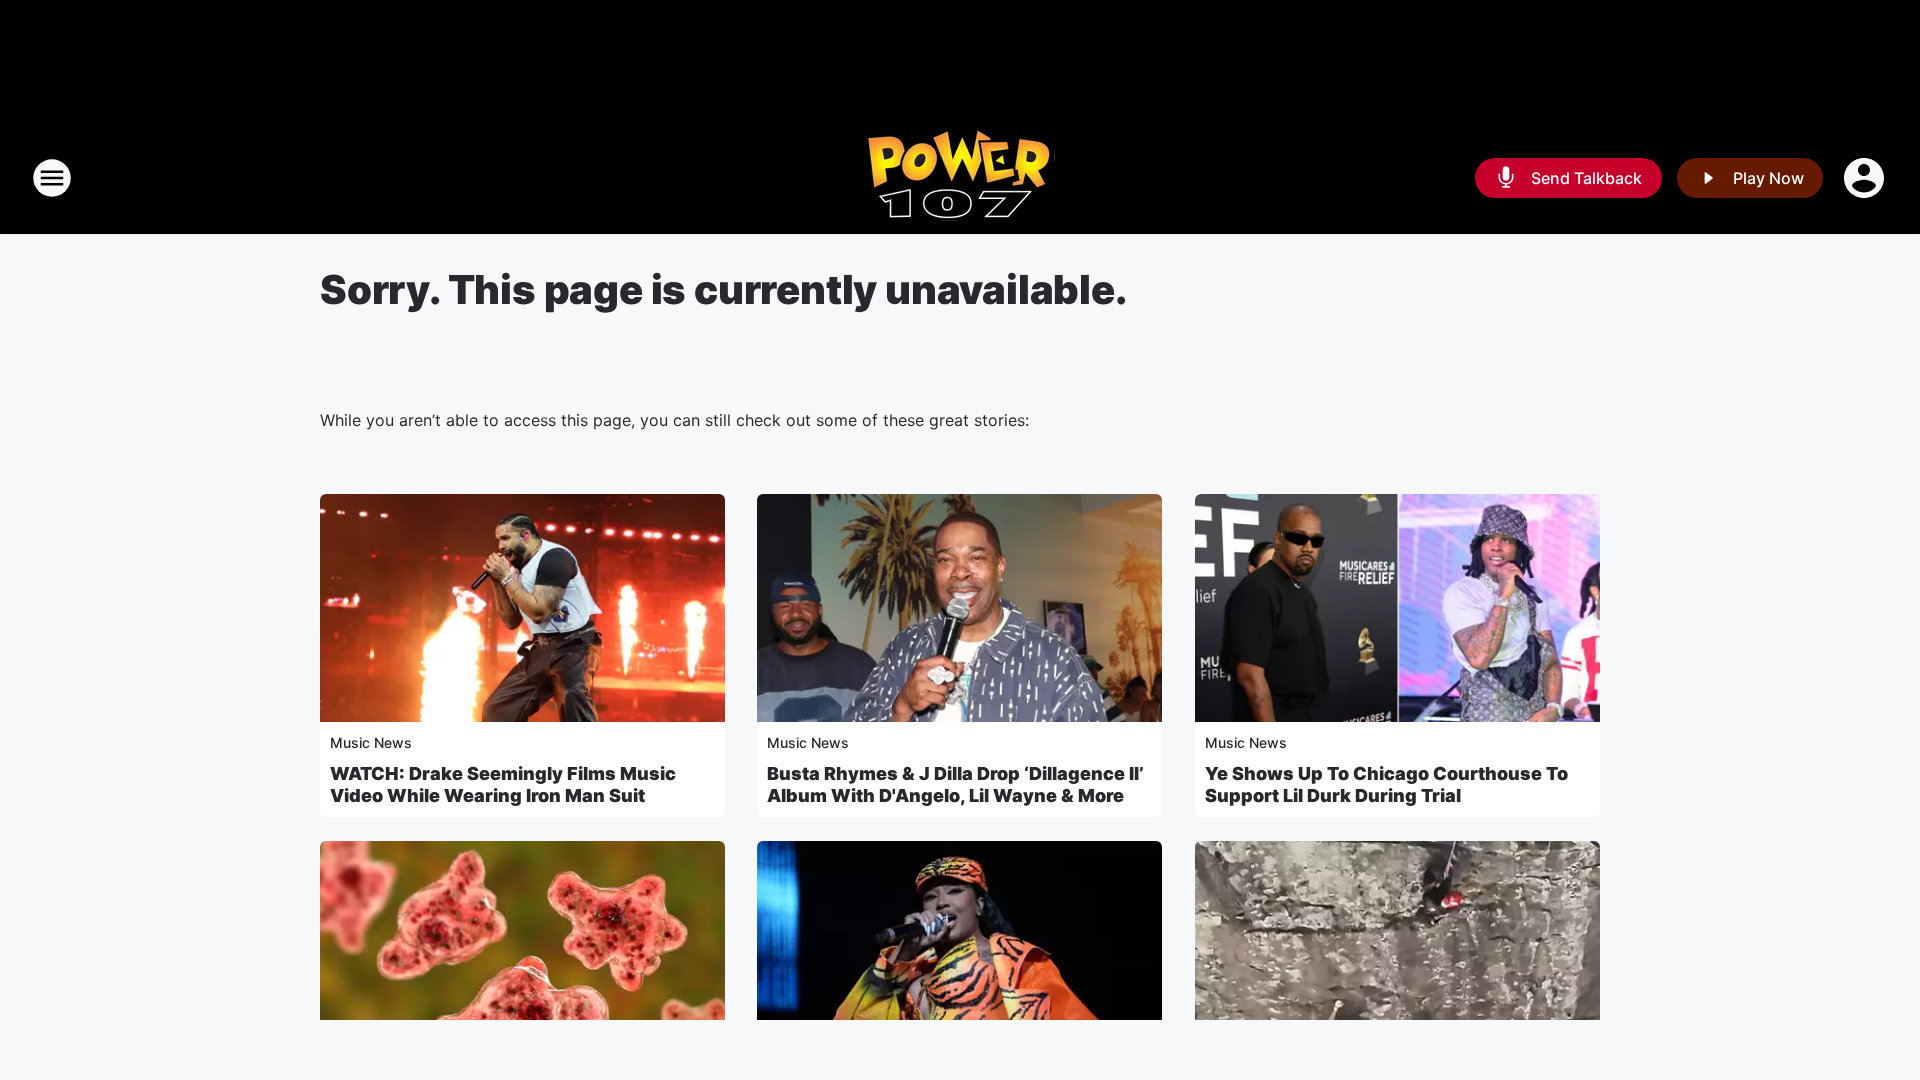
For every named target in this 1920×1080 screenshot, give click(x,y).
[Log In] (1866, 178)
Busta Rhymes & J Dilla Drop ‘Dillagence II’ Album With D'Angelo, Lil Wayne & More (955, 784)
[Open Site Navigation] (52, 178)
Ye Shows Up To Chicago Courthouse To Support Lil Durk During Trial (1386, 784)
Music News (371, 742)
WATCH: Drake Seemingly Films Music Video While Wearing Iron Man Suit (503, 784)
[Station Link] (960, 178)
